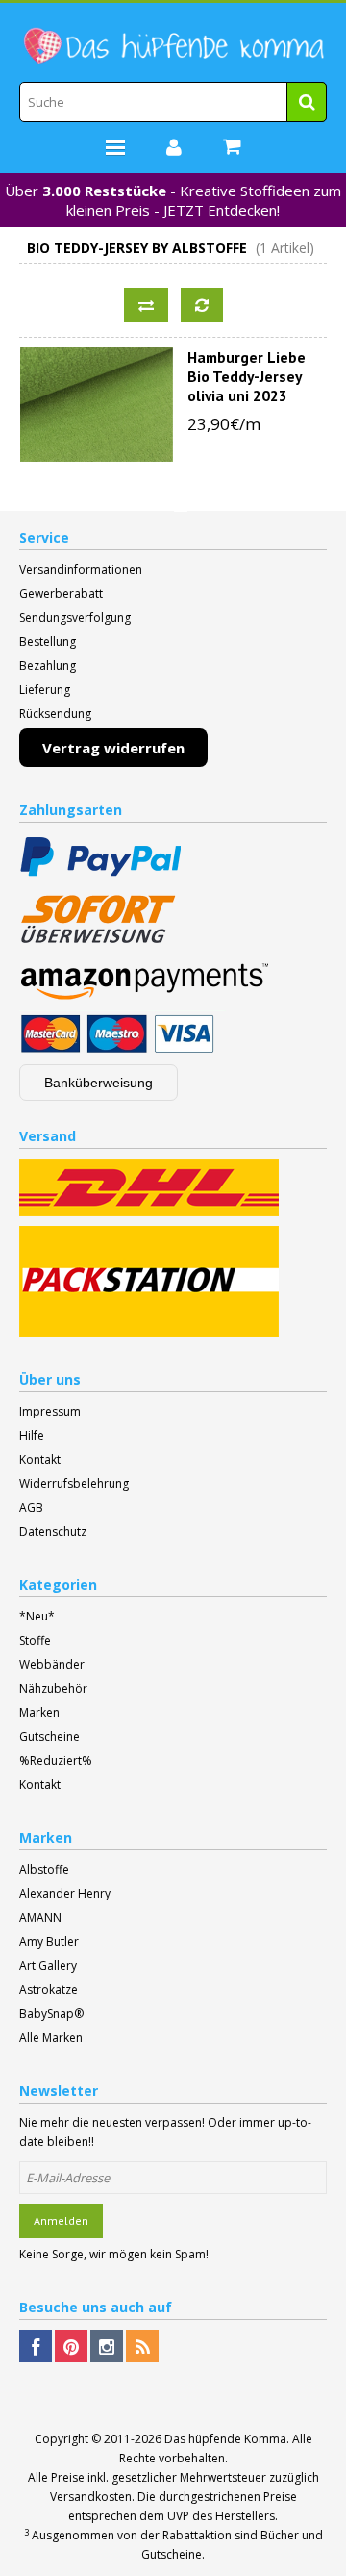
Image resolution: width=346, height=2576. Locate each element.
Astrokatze (49, 1989)
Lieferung (45, 689)
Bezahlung (48, 665)
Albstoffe (44, 1869)
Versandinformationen (81, 569)
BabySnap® (51, 2014)
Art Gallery (48, 1965)
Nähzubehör (53, 1688)
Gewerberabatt (61, 593)
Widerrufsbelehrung (74, 1483)
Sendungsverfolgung (75, 617)
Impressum (50, 1411)
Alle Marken (51, 2038)
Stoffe (35, 1640)
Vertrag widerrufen (113, 748)
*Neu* (37, 1616)
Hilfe (32, 1435)
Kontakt (40, 1459)
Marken (39, 1712)
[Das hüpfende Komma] (173, 46)
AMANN (40, 1917)
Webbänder (52, 1664)
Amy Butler (49, 1941)
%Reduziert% (56, 1760)
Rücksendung (55, 714)
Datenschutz (53, 1531)
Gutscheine (49, 1736)
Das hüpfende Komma (225, 2439)
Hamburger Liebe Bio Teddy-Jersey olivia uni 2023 (247, 376)
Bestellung (48, 641)
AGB (31, 1507)
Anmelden (61, 2220)
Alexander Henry (65, 1893)
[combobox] (173, 102)
